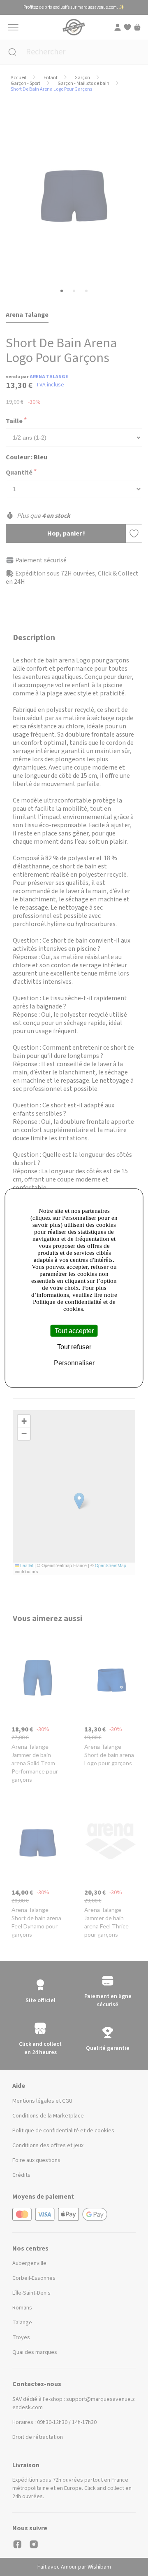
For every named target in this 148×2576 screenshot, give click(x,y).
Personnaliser (74, 1363)
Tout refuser (74, 1346)
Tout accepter (74, 1330)
